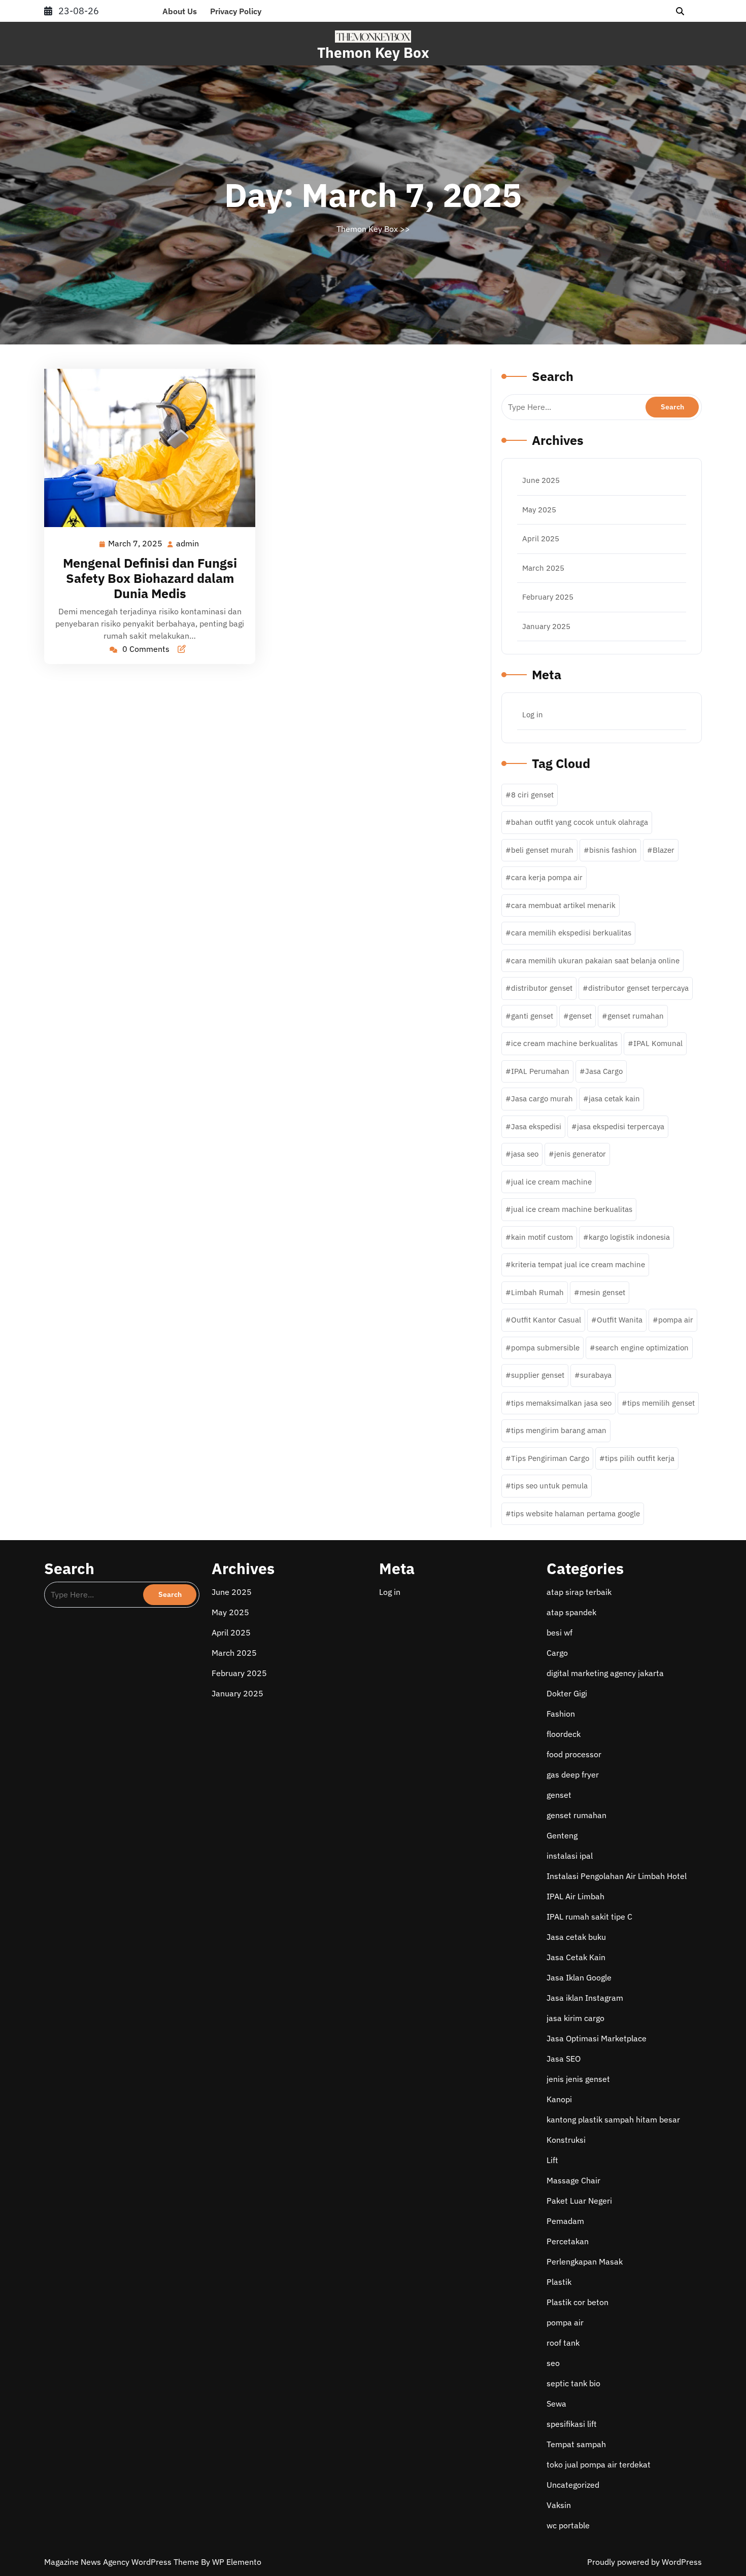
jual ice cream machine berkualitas (572, 1209)
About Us (180, 11)
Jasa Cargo (604, 1071)
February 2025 (548, 597)
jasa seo (525, 1154)
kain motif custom (542, 1237)
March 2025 (543, 568)
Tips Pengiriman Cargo (550, 1458)
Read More (146, 448)
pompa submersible (545, 1348)
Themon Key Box (373, 53)
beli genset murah (542, 850)
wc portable (568, 2525)
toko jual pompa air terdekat (599, 2464)
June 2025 (541, 480)
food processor (574, 1754)
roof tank (563, 2343)
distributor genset (542, 988)
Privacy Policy (236, 11)
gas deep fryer (573, 1774)
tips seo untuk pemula (549, 1486)
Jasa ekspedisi (536, 1126)
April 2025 (541, 538)
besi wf (560, 1632)
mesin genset (602, 1292)
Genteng (562, 1835)
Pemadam (565, 2221)
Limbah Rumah (537, 1292)
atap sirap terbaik (579, 1592)
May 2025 (539, 510)
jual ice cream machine (551, 1182)
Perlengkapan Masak (585, 2261)
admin (188, 544)
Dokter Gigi (567, 1693)
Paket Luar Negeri (579, 2201)
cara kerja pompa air (547, 877)
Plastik (559, 2282)
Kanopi (559, 2099)
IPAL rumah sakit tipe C (589, 1917)
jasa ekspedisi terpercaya (621, 1126)
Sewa (556, 2404)
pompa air (676, 1320)
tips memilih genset (661, 1403)
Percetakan (568, 2241)
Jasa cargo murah (542, 1099)
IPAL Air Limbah (575, 1896)
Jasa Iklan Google (579, 1977)
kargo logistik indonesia (629, 1237)
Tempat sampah (576, 2444)
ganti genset (532, 1016)
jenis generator (580, 1154)
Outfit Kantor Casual (546, 1320)
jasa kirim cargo (575, 2018)
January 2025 (546, 626)
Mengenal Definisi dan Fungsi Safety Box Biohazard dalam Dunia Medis (150, 578)
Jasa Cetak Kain (576, 1957)
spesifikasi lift (572, 2424)
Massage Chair (573, 2180)
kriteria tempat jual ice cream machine (578, 1264)
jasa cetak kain (614, 1099)
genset (580, 1016)
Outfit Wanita (620, 1320)
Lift (552, 2160)
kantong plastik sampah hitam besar (613, 2119)
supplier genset (538, 1375)
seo (553, 2363)
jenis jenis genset (578, 2079)
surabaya (596, 1375)
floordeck (564, 1734)
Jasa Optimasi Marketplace (597, 2038)
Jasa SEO (564, 2059)
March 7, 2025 (136, 544)
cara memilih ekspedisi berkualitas (571, 933)
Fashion (561, 1714)
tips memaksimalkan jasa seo (561, 1403)
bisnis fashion (613, 850)
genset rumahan (636, 1016)
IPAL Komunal (658, 1043)
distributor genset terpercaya (638, 988)
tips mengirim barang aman (559, 1430)
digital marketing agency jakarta (605, 1673)
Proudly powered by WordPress (645, 2562)
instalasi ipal (570, 1856)
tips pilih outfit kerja (640, 1458)
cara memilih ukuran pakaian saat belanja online (595, 961)
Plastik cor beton (578, 2302)
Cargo (557, 1653)
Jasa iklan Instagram (585, 1998)
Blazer (664, 850)
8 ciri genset (532, 795)
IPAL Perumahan (540, 1071)
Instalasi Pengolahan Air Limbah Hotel (617, 1876)
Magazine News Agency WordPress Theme (123, 2562)
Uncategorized (573, 2485)
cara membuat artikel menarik (563, 905)
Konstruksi (566, 2140)
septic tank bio (573, 2383)
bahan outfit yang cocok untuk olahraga (580, 822)
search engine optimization (642, 1348)
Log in (533, 715)
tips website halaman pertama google (575, 1513)
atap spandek (571, 1612)
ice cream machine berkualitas (564, 1043)
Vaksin (559, 2505)
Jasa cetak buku (576, 1937)
